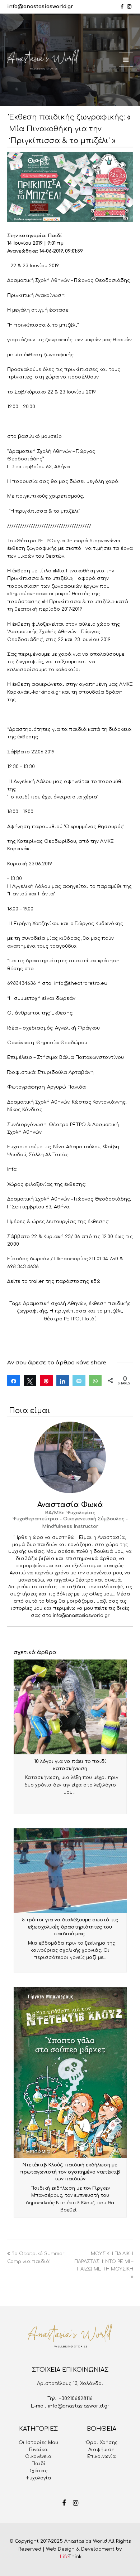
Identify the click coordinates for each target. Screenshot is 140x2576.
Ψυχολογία (38, 2478)
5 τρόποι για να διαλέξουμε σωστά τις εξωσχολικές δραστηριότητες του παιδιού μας (70, 1927)
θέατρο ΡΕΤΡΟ (62, 1319)
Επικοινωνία (102, 2457)
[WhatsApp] (95, 1380)
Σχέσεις (38, 2471)
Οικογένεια (38, 2457)
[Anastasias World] (43, 60)
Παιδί (89, 1319)
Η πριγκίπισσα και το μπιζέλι (86, 1311)
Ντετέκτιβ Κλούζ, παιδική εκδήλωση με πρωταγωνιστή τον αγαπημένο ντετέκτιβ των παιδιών (70, 2172)
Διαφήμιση (101, 2450)
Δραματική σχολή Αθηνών (55, 1304)
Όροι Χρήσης (102, 2443)
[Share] (14, 1380)
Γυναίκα (39, 2450)
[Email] (79, 1380)
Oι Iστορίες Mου (38, 2443)
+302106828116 (76, 2399)
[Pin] (46, 1380)
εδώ (95, 1281)
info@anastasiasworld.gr (40, 7)
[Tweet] (30, 1380)
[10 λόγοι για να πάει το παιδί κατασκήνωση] (70, 1707)
